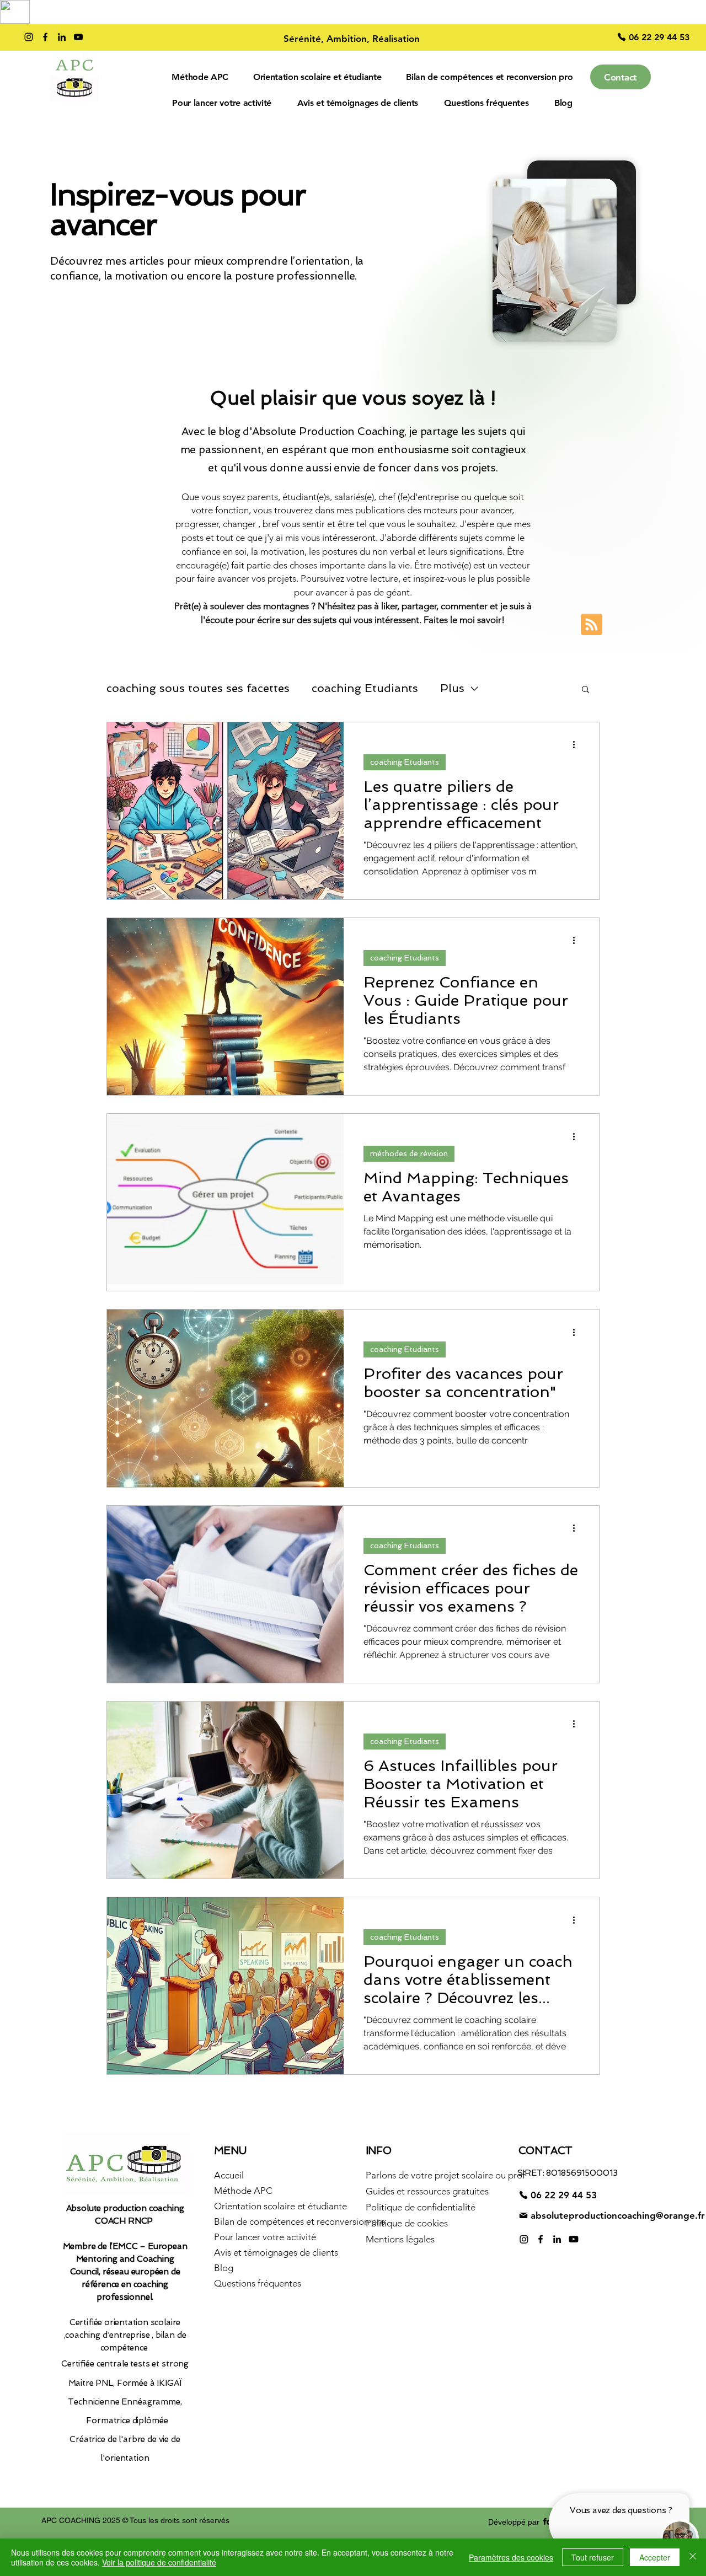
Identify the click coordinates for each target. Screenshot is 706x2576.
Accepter (655, 2557)
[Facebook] (45, 37)
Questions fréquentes (258, 2283)
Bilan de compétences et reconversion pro (278, 2221)
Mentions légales (400, 2239)
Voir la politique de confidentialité (159, 2562)
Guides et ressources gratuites (427, 2191)
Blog (224, 2268)
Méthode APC (243, 2191)
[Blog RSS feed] (592, 625)
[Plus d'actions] (577, 745)
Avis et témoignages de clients (276, 2252)
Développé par (514, 2522)
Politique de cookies (407, 2223)
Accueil (229, 2175)
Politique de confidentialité (421, 2207)
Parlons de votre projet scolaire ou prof (430, 2175)
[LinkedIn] (62, 37)
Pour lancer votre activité (265, 2237)
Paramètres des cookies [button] (511, 2557)
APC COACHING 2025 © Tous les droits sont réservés (135, 2520)
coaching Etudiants (365, 688)
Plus (452, 688)
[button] (585, 690)
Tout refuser (593, 2557)
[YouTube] (78, 37)
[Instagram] (29, 37)
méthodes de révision (409, 1153)
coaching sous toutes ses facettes (198, 688)
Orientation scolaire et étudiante (278, 2206)
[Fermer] (693, 2557)
